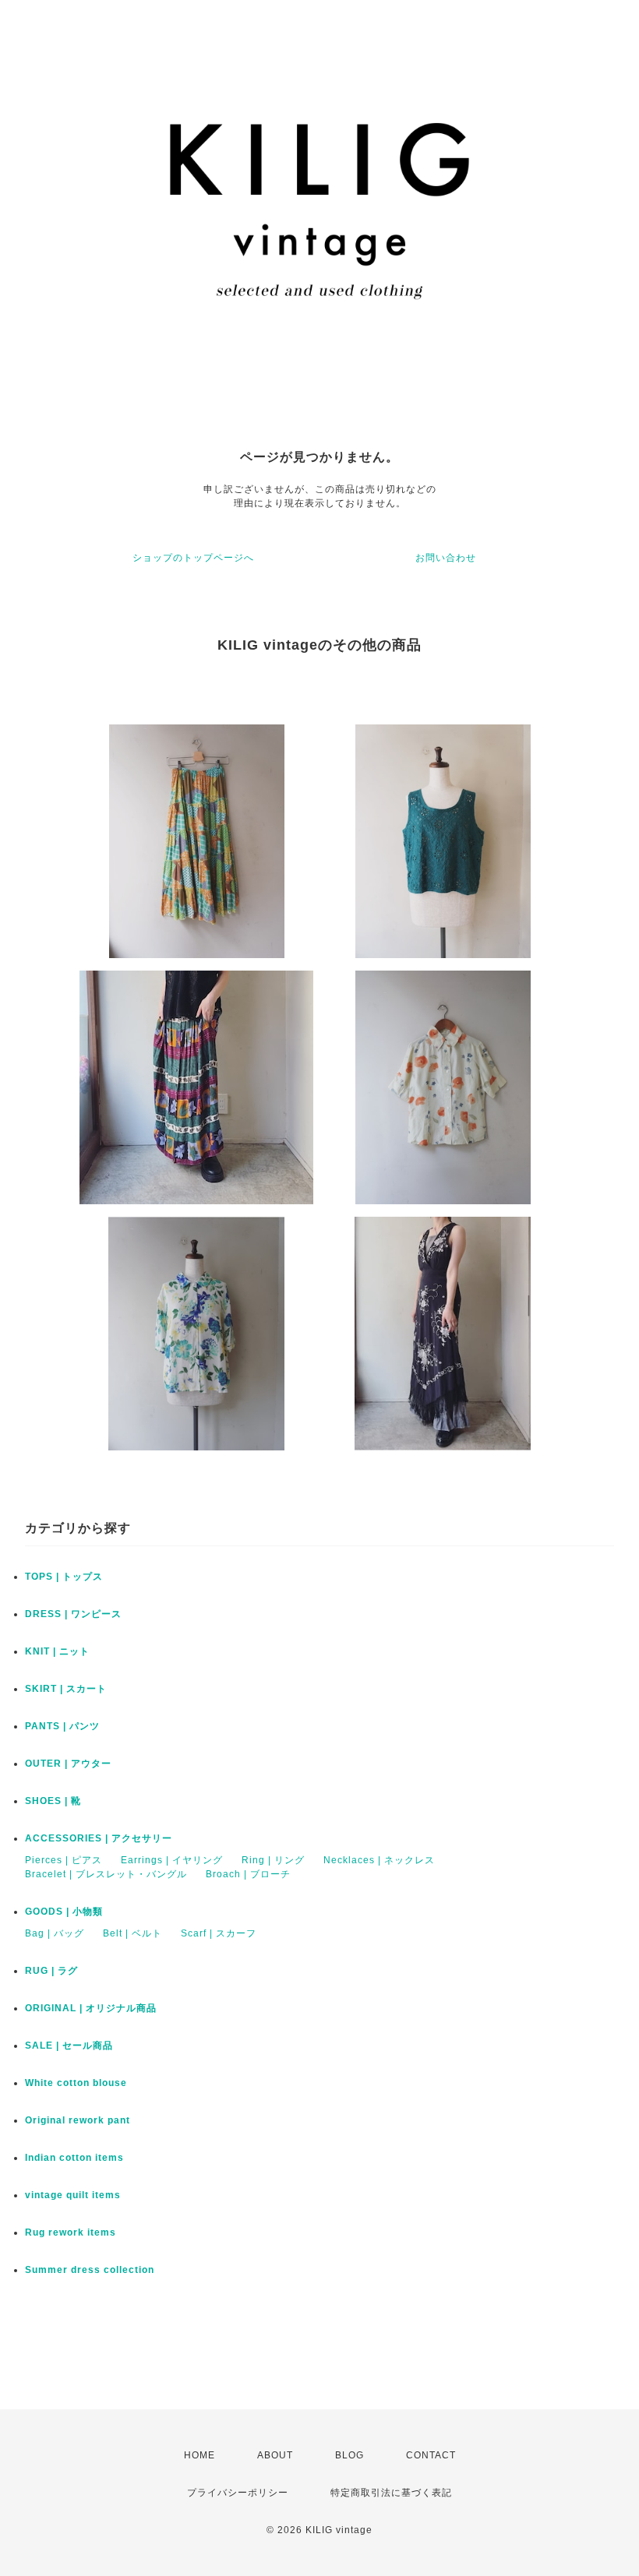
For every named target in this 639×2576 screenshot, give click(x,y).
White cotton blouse (76, 2083)
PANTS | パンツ (62, 1726)
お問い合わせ (446, 558)
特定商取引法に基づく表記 (391, 2493)
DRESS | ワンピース (73, 1614)
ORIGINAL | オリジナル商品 (91, 2008)
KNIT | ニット (57, 1651)
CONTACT (431, 2455)
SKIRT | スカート (66, 1689)
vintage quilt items (73, 2195)
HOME (199, 2455)
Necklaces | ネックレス (379, 1860)
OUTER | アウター (68, 1764)
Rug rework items (71, 2232)
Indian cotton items (74, 2158)
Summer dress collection (90, 2270)
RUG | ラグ (51, 1971)
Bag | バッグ (55, 1933)
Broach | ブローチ (248, 1874)
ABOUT (275, 2455)
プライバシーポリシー (238, 2493)
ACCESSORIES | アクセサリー (99, 1838)
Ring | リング (273, 1860)
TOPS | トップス (64, 1577)
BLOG (350, 2455)
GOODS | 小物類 (64, 1912)
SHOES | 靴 (53, 1801)
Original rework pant (78, 2120)
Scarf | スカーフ (219, 1933)
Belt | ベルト (132, 1933)
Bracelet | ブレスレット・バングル (106, 1874)
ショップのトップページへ (193, 558)
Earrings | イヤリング (172, 1860)
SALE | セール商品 (69, 2046)
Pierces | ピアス (64, 1860)
